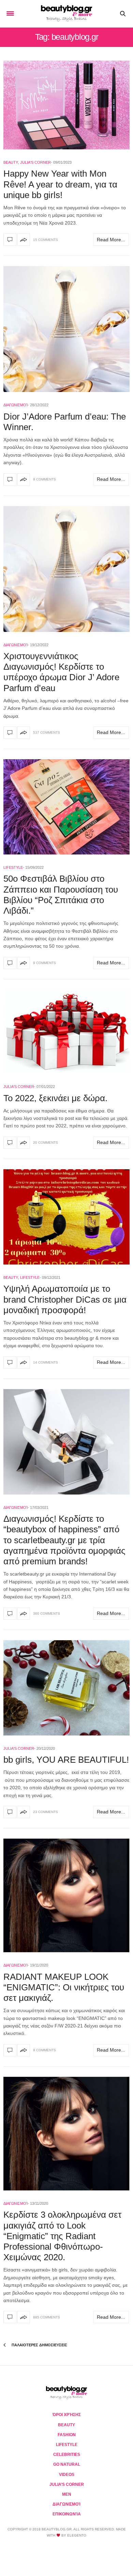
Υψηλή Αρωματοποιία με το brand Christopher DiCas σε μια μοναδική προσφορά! (65, 1299)
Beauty (11, 162)
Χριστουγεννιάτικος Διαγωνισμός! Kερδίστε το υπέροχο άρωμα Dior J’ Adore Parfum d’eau (61, 672)
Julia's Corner (35, 162)
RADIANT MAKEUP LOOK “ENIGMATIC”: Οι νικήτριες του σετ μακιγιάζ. (64, 1987)
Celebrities (67, 2455)
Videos (67, 2475)
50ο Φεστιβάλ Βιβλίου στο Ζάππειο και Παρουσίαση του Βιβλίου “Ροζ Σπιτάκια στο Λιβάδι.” (61, 895)
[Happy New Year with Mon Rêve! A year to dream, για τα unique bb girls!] (66, 105)
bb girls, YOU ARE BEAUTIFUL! (66, 1760)
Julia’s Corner (67, 2484)
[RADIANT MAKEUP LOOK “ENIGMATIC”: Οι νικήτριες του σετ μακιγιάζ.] (66, 1895)
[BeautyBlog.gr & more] (66, 14)
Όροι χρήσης (67, 2415)
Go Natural (67, 2464)
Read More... (111, 240)
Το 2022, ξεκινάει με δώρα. (55, 1098)
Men (67, 2494)
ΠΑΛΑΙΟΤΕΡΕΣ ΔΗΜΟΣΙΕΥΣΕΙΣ (39, 2345)
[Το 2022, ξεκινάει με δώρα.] (66, 1032)
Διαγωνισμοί (16, 405)
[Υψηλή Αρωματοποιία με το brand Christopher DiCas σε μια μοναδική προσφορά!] (66, 1217)
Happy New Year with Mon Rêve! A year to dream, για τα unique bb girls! (60, 184)
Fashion (67, 2435)
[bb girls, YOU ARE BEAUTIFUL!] (66, 1688)
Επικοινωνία (67, 2514)
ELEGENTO (77, 2535)
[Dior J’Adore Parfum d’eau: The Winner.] (66, 329)
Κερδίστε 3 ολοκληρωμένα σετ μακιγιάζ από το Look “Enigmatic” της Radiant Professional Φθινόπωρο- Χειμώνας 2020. (62, 2236)
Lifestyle (13, 867)
